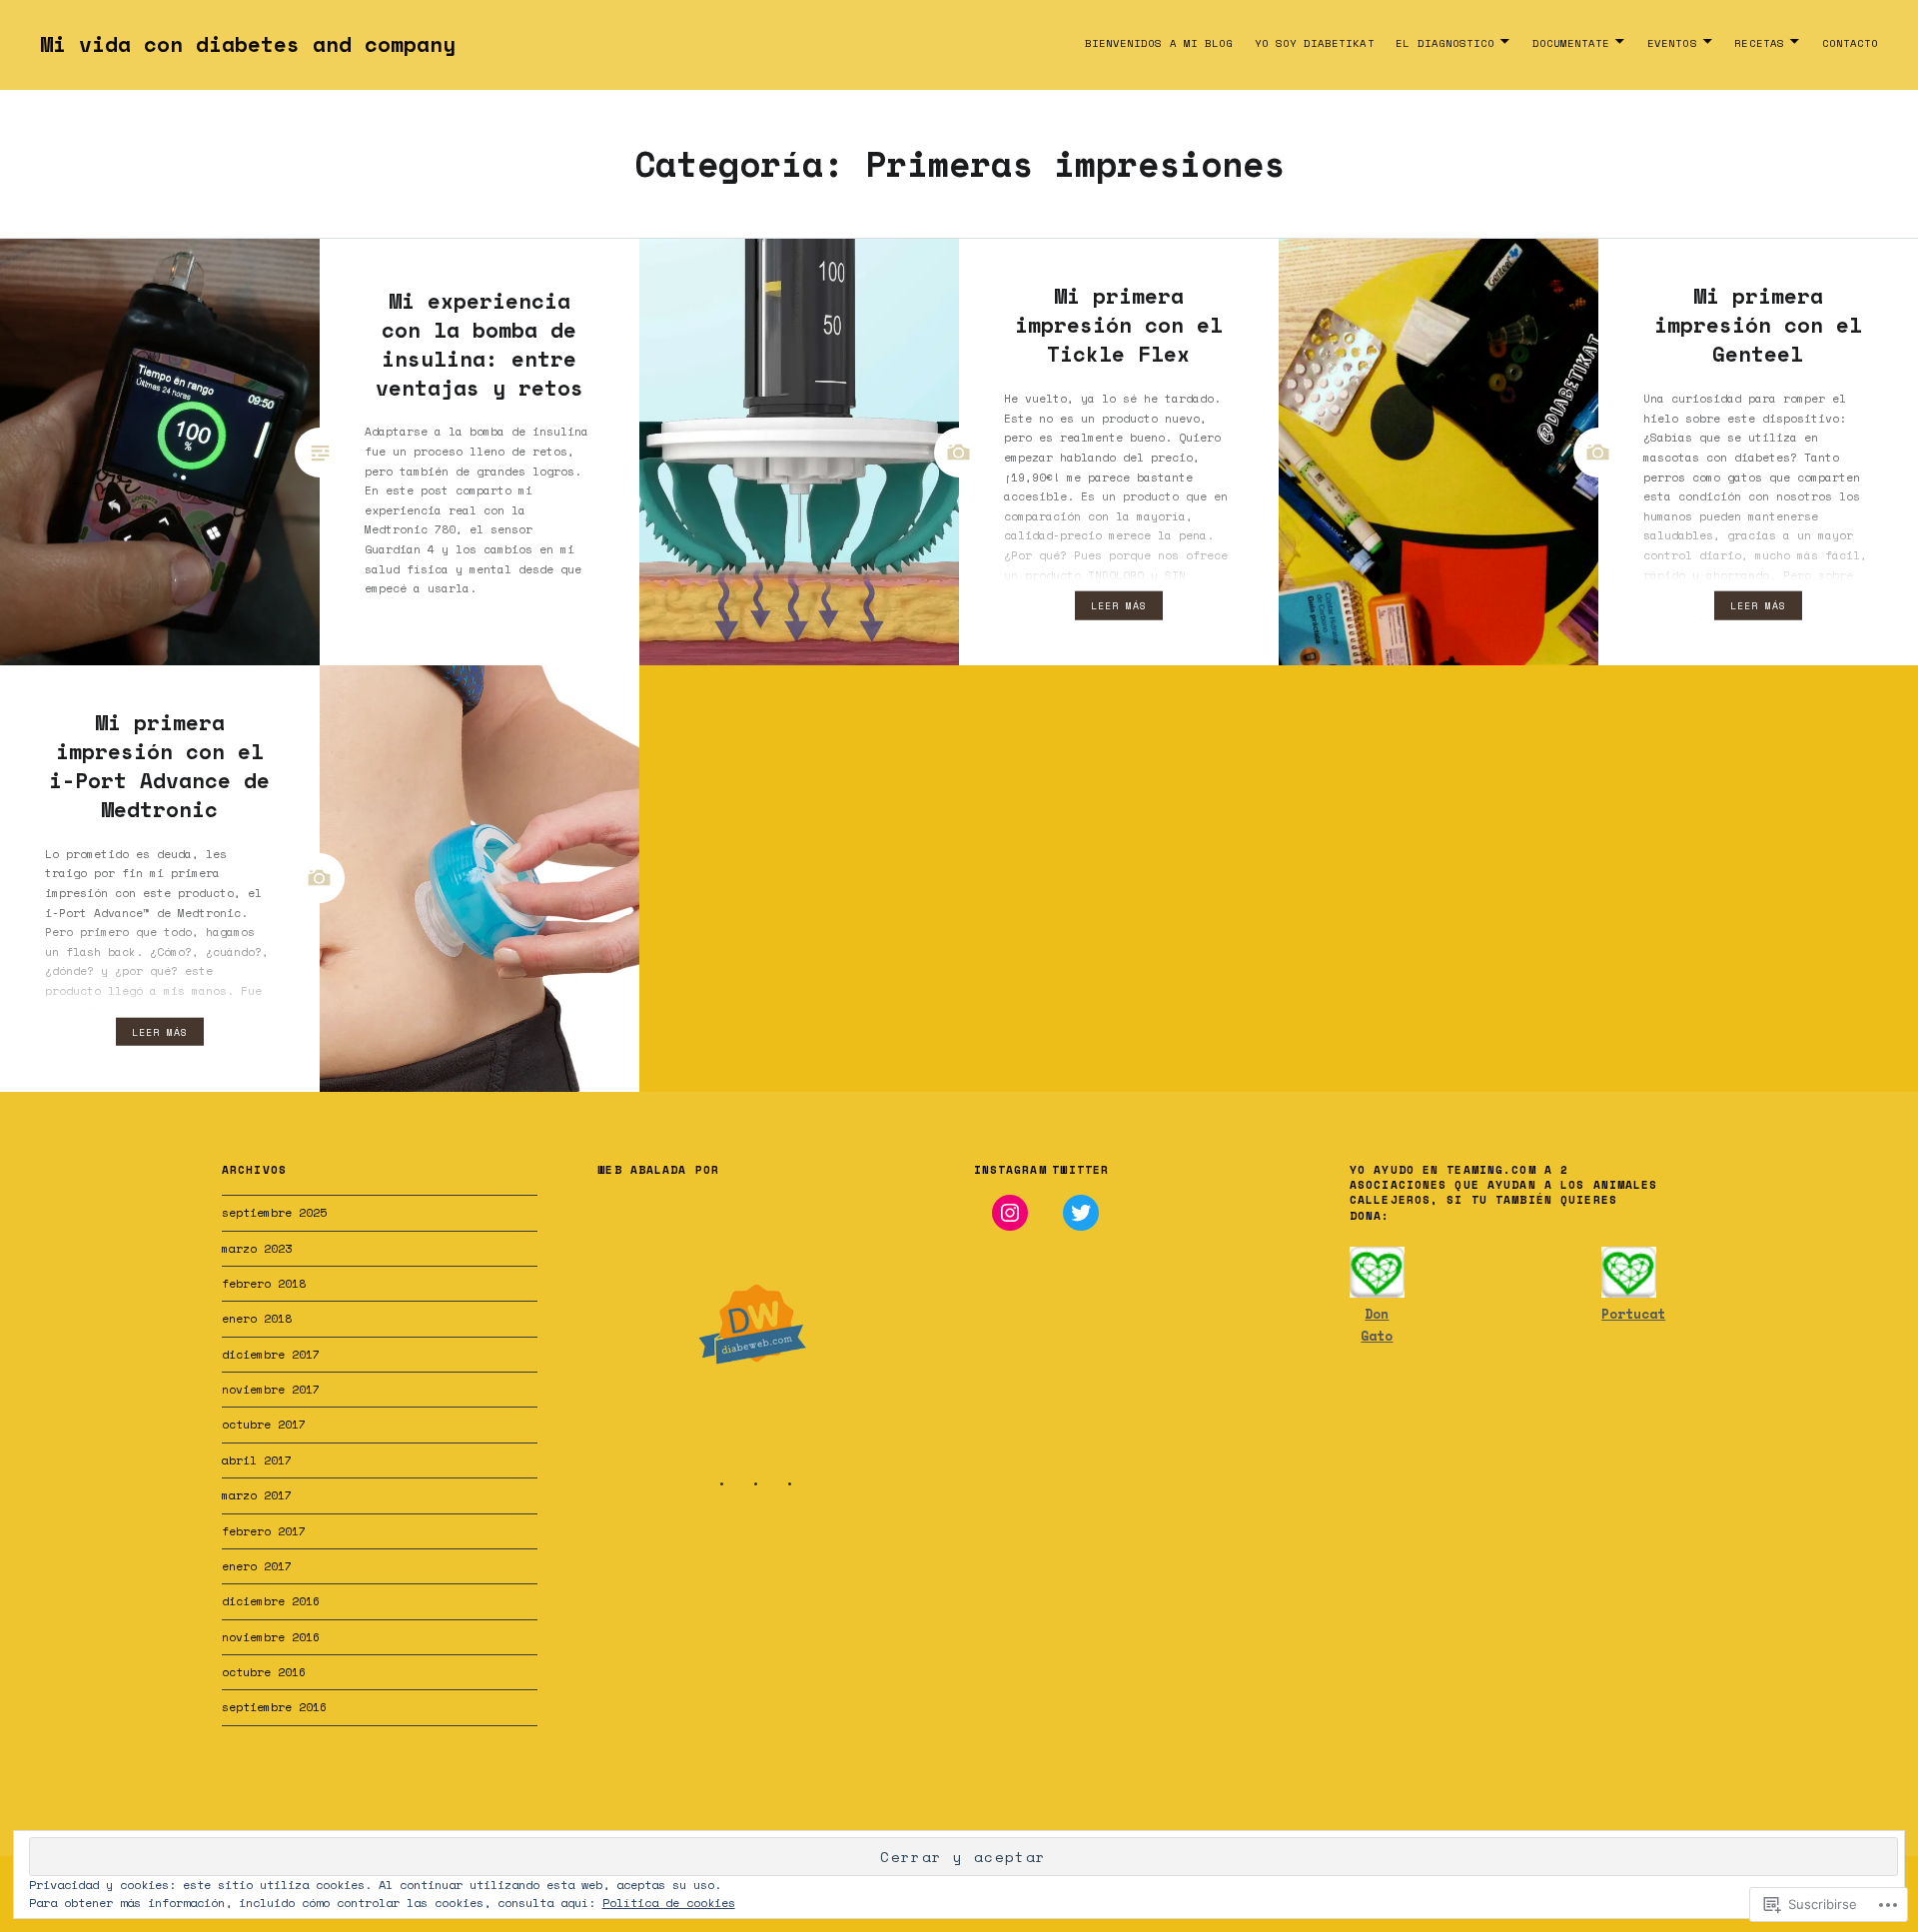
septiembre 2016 (274, 1707)
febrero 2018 (264, 1283)
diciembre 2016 (271, 1601)
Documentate (1571, 43)
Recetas (1759, 43)
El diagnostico (1445, 43)
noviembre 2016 (271, 1637)
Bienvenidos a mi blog (1159, 43)
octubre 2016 (264, 1672)
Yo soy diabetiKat (1315, 43)
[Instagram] (1010, 1213)
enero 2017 (257, 1566)
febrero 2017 (264, 1531)
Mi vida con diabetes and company (248, 44)
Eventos (1672, 43)
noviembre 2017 (271, 1389)
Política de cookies (669, 1903)
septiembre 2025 (274, 1212)
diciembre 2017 (271, 1354)
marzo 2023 (257, 1248)
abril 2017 (257, 1460)
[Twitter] (1081, 1213)
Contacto (1850, 43)
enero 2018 (257, 1318)
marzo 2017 (257, 1495)
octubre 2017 (264, 1424)
